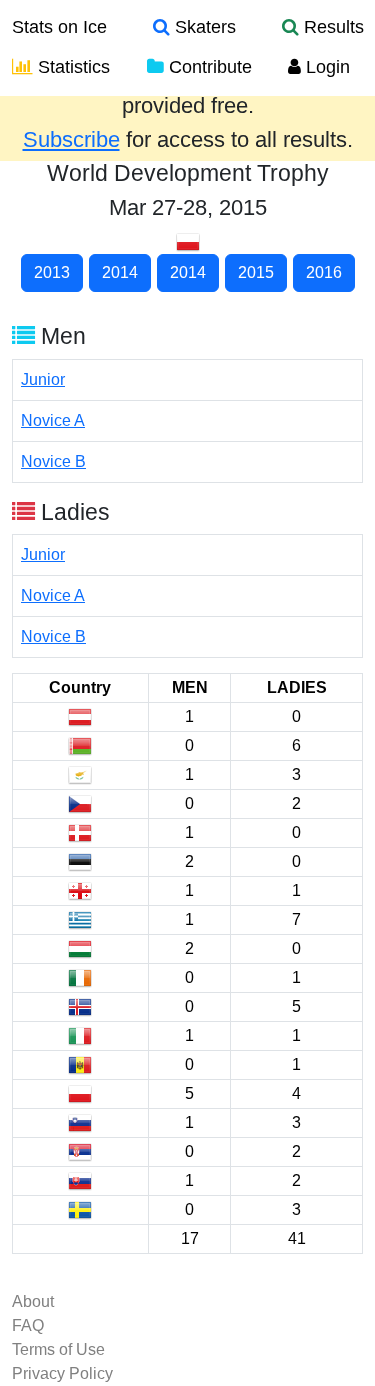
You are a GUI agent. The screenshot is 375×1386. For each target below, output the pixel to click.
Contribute (208, 67)
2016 (324, 272)
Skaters (203, 27)
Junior (43, 379)
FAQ (28, 1325)
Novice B (53, 461)
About (33, 1301)
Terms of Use (58, 1349)
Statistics (71, 67)
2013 (52, 272)
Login (325, 67)
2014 (120, 272)
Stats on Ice (59, 27)
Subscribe (71, 140)
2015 (256, 272)
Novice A (53, 420)
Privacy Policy (62, 1373)
